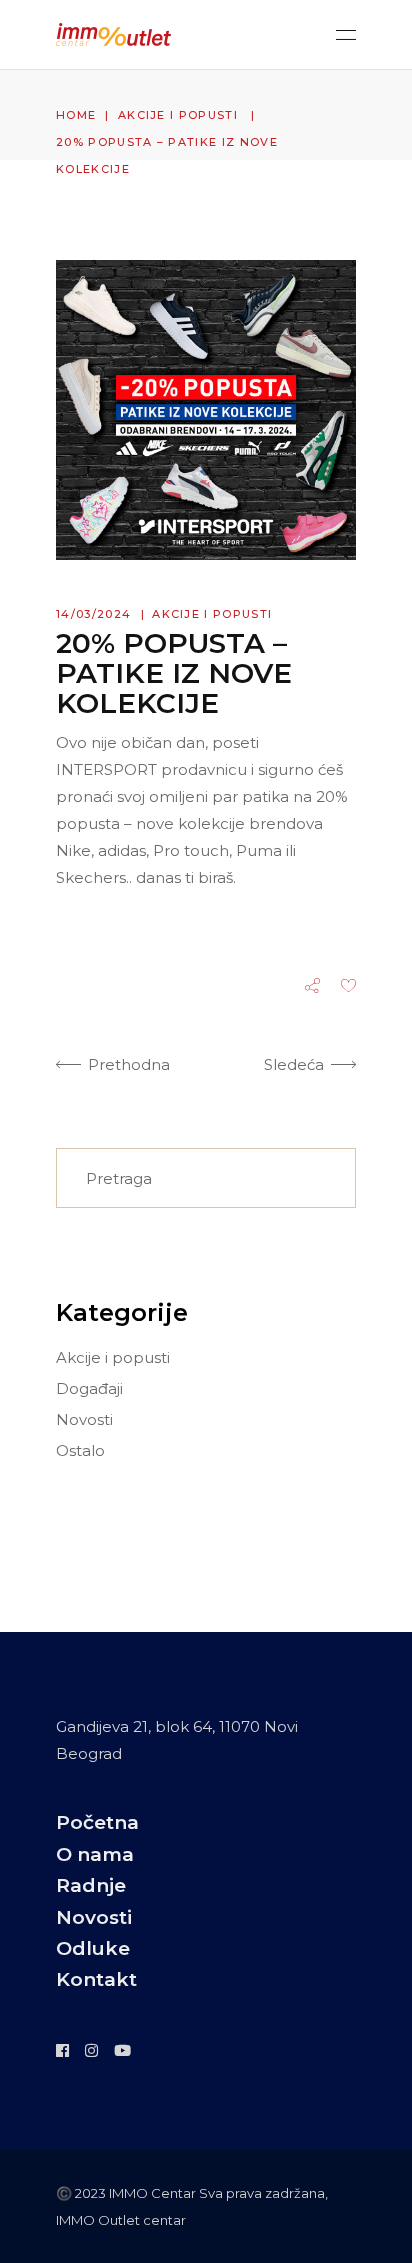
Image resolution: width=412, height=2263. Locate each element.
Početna (97, 1822)
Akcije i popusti (178, 115)
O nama (95, 1854)
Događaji (89, 1388)
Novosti (84, 1419)
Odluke (93, 1948)
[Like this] (348, 987)
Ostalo (80, 1450)
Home (76, 115)
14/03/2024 (93, 614)
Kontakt (96, 1979)
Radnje (91, 1885)
